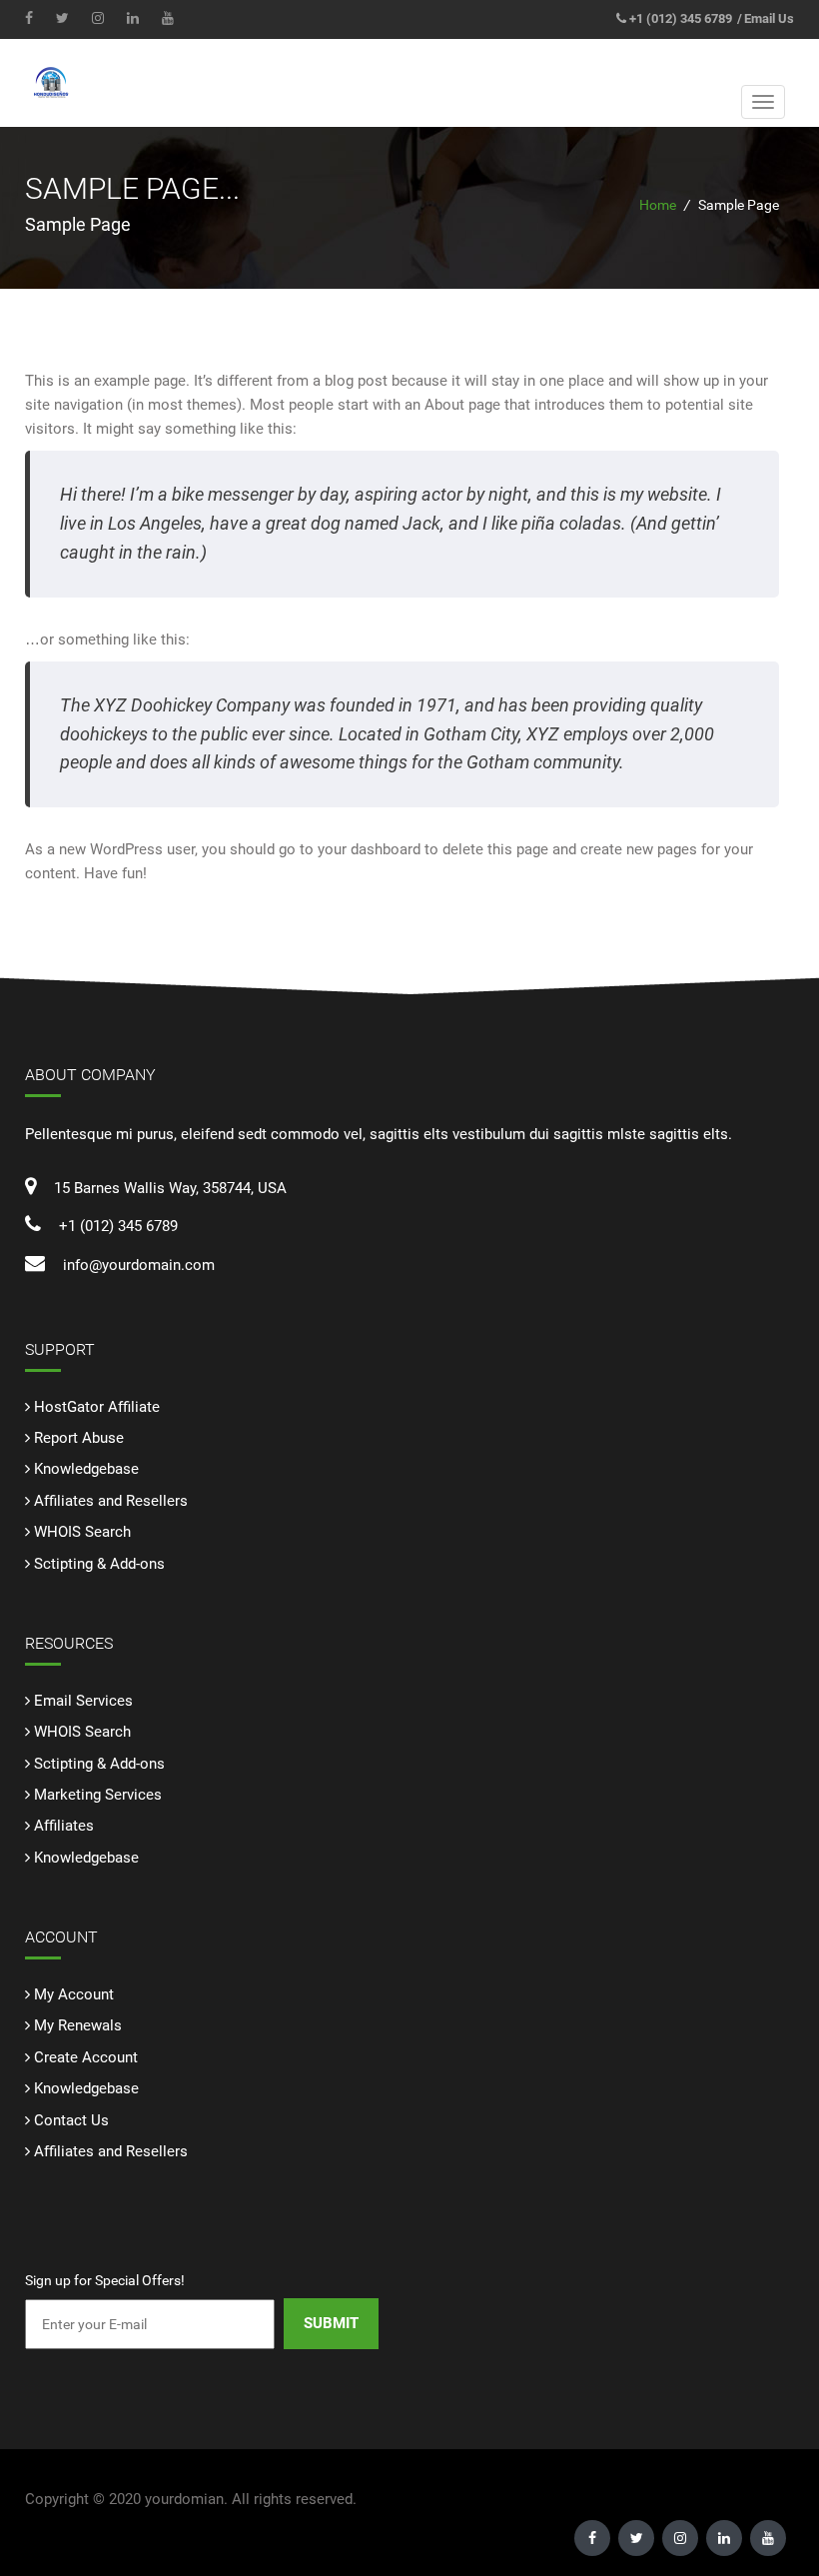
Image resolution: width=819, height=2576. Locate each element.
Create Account (86, 2057)
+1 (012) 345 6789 (681, 18)
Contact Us (71, 2120)
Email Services (83, 1701)
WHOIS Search (82, 1532)
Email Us (769, 18)
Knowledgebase (86, 1469)
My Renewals (78, 2025)
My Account (74, 1994)
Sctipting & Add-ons (99, 1564)
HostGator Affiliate (97, 1407)
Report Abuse (79, 1438)
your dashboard (369, 849)
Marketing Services (98, 1795)
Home (658, 205)
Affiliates (64, 1826)
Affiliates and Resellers (111, 1501)
